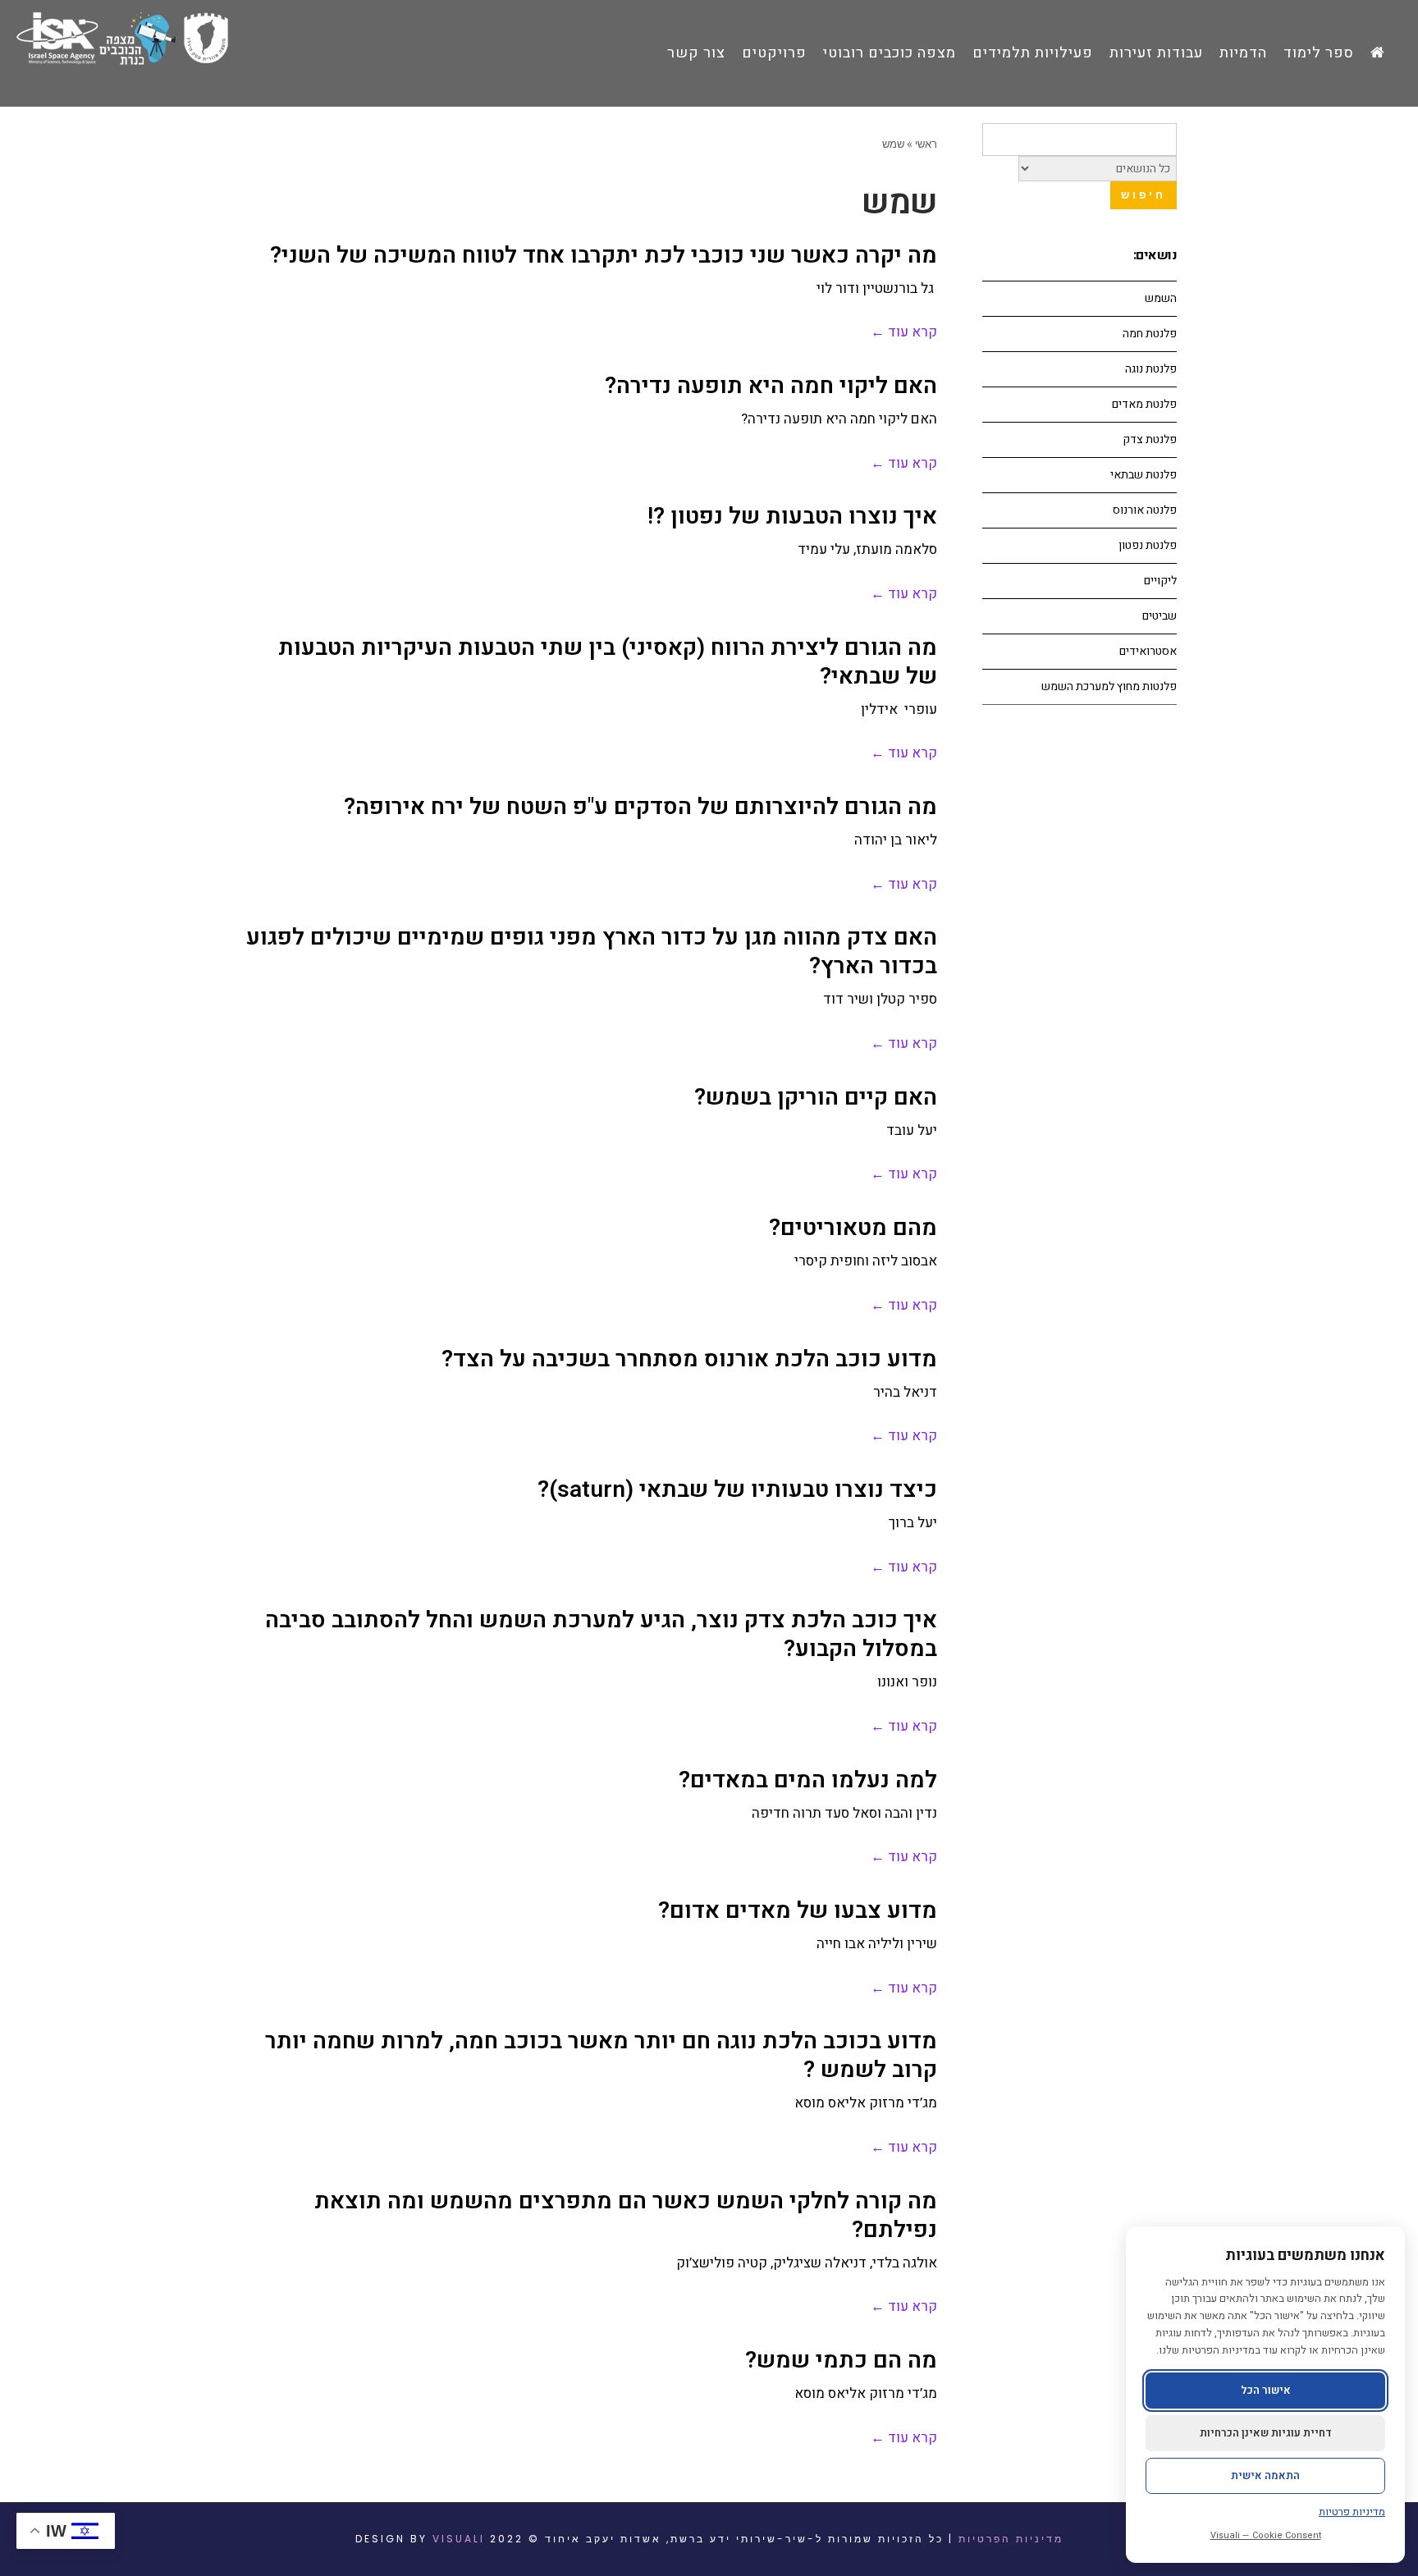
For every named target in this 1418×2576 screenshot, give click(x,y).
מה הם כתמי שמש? (841, 2361)
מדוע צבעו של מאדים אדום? (798, 1911)
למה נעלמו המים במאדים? (808, 1780)
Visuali (459, 2539)
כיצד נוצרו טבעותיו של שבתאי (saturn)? (737, 1490)
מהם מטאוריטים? (853, 1228)
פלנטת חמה (1150, 334)
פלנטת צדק (1150, 439)
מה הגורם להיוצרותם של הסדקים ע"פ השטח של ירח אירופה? (640, 807)
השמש (1161, 298)
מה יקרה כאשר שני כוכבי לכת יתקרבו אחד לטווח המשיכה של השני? (604, 256)
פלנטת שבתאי (1144, 475)
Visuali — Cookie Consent (1266, 2535)
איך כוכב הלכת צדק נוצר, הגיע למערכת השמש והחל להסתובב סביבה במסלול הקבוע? (601, 1635)
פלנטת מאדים (1144, 404)
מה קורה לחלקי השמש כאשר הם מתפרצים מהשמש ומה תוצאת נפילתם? (626, 2216)
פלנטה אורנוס (1145, 510)
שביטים (1160, 616)
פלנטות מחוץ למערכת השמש (1109, 686)
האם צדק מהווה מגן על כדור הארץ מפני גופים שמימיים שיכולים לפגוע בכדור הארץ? (592, 952)
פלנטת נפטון (1148, 545)
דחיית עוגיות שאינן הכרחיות (1266, 2433)
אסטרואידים (1148, 651)
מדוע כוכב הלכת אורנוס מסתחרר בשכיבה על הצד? (689, 1359)
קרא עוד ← (904, 332)
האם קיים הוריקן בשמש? (816, 1098)
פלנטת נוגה (1151, 369)
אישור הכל (1266, 2390)
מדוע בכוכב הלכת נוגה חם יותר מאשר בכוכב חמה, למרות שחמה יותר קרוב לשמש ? (601, 2056)
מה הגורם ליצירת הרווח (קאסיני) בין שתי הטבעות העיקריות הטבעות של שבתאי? (608, 662)
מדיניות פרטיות (1352, 2512)
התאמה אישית (1265, 2475)
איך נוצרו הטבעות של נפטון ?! (792, 517)
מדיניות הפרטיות (1011, 2539)
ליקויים (1160, 581)
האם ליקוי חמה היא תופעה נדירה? (771, 386)
